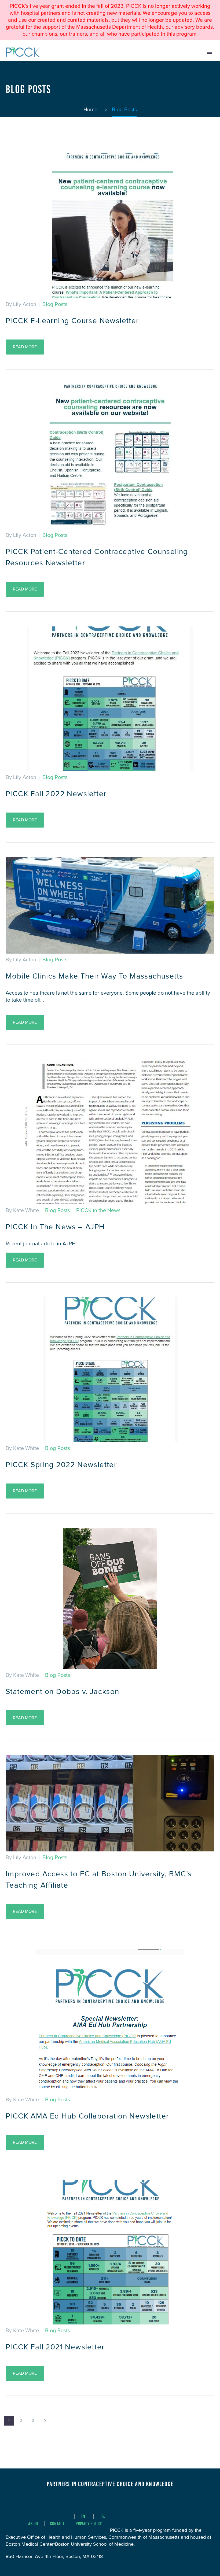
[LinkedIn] (83, 2516)
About (33, 2524)
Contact (57, 2524)
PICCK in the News (98, 1211)
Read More (25, 347)
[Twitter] (103, 2516)
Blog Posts (55, 304)
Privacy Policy (89, 2524)
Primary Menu (210, 52)
